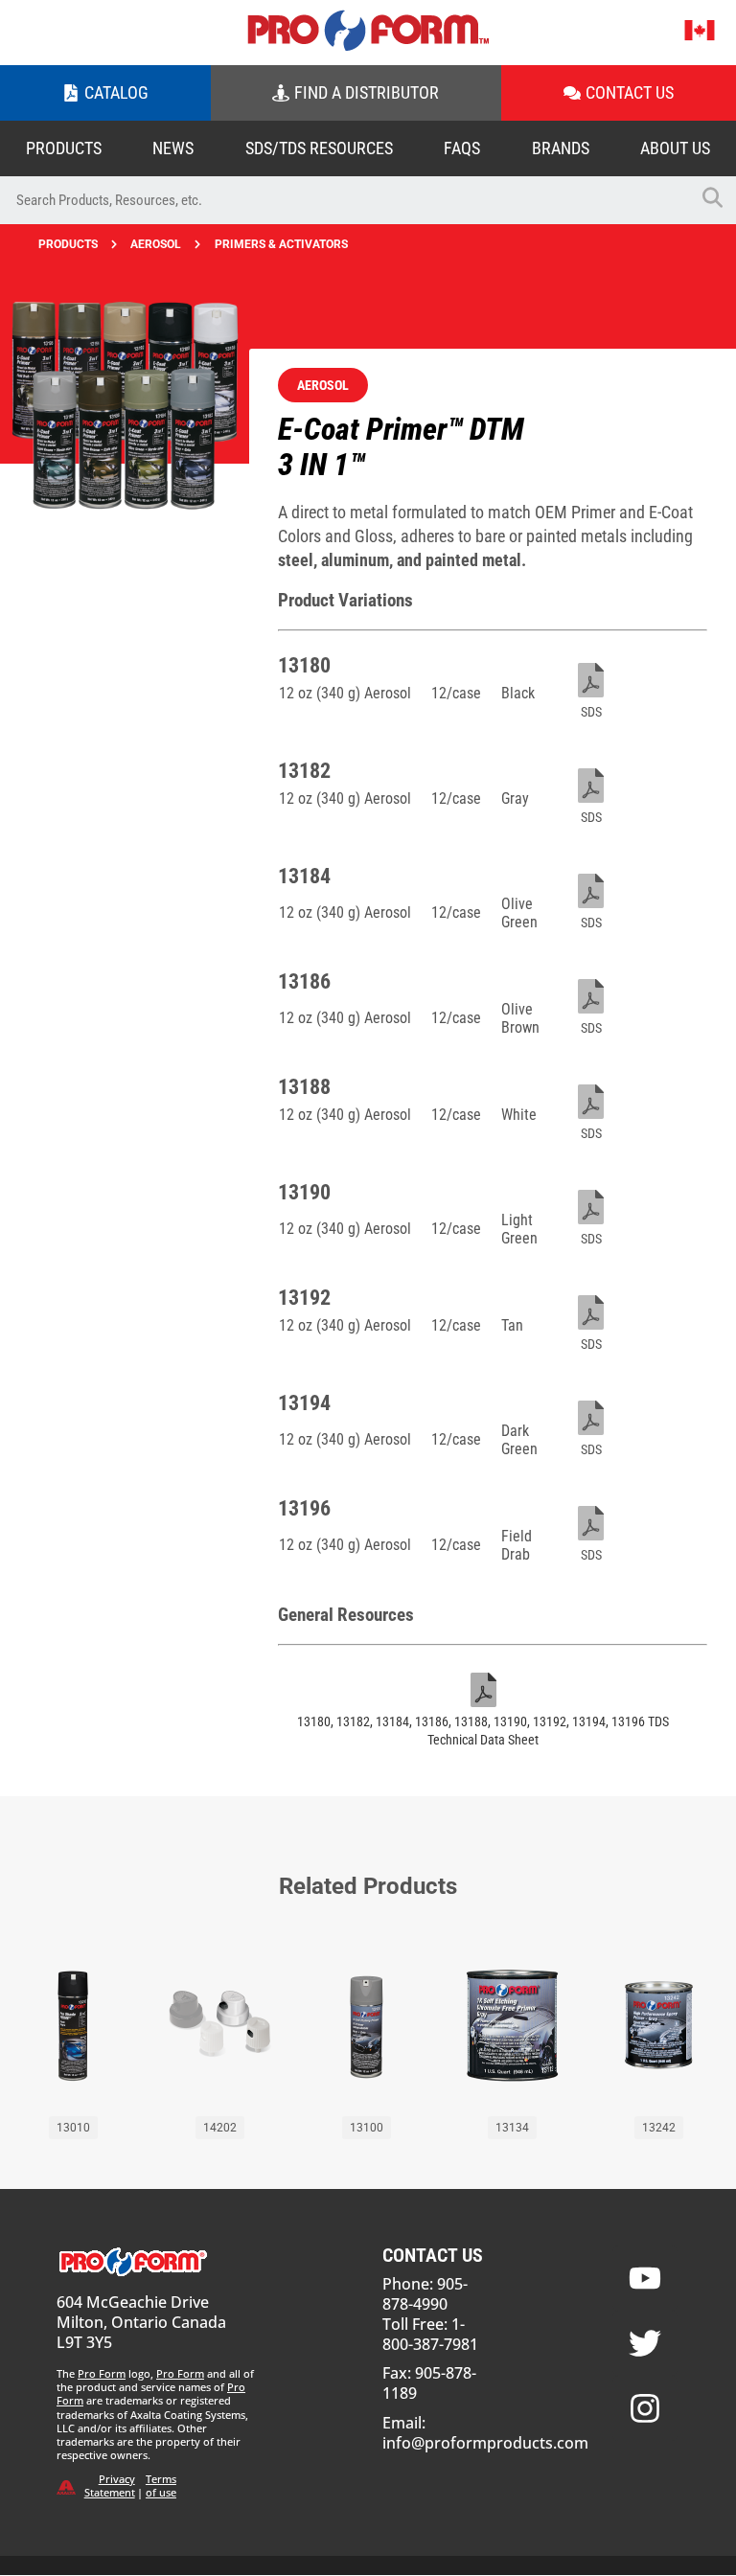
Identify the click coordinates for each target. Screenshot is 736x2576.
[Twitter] (645, 2343)
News (173, 148)
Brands (561, 148)
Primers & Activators (281, 244)
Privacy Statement (110, 2485)
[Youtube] (645, 2278)
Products (64, 148)
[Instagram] (645, 2408)
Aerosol (156, 244)
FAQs (462, 148)
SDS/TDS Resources (319, 148)
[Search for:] (344, 200)
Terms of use (161, 2485)
